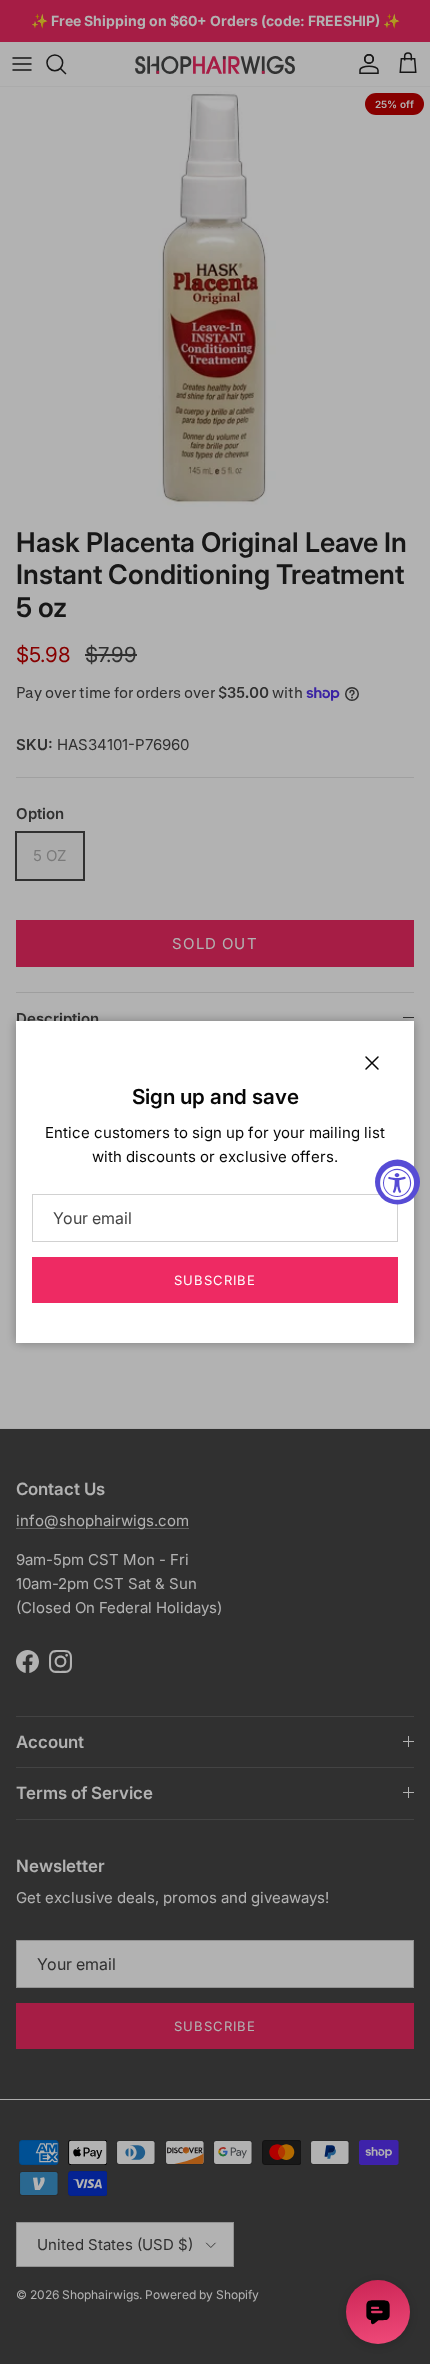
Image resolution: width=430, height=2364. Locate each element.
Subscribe (215, 1280)
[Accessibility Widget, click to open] (397, 1182)
